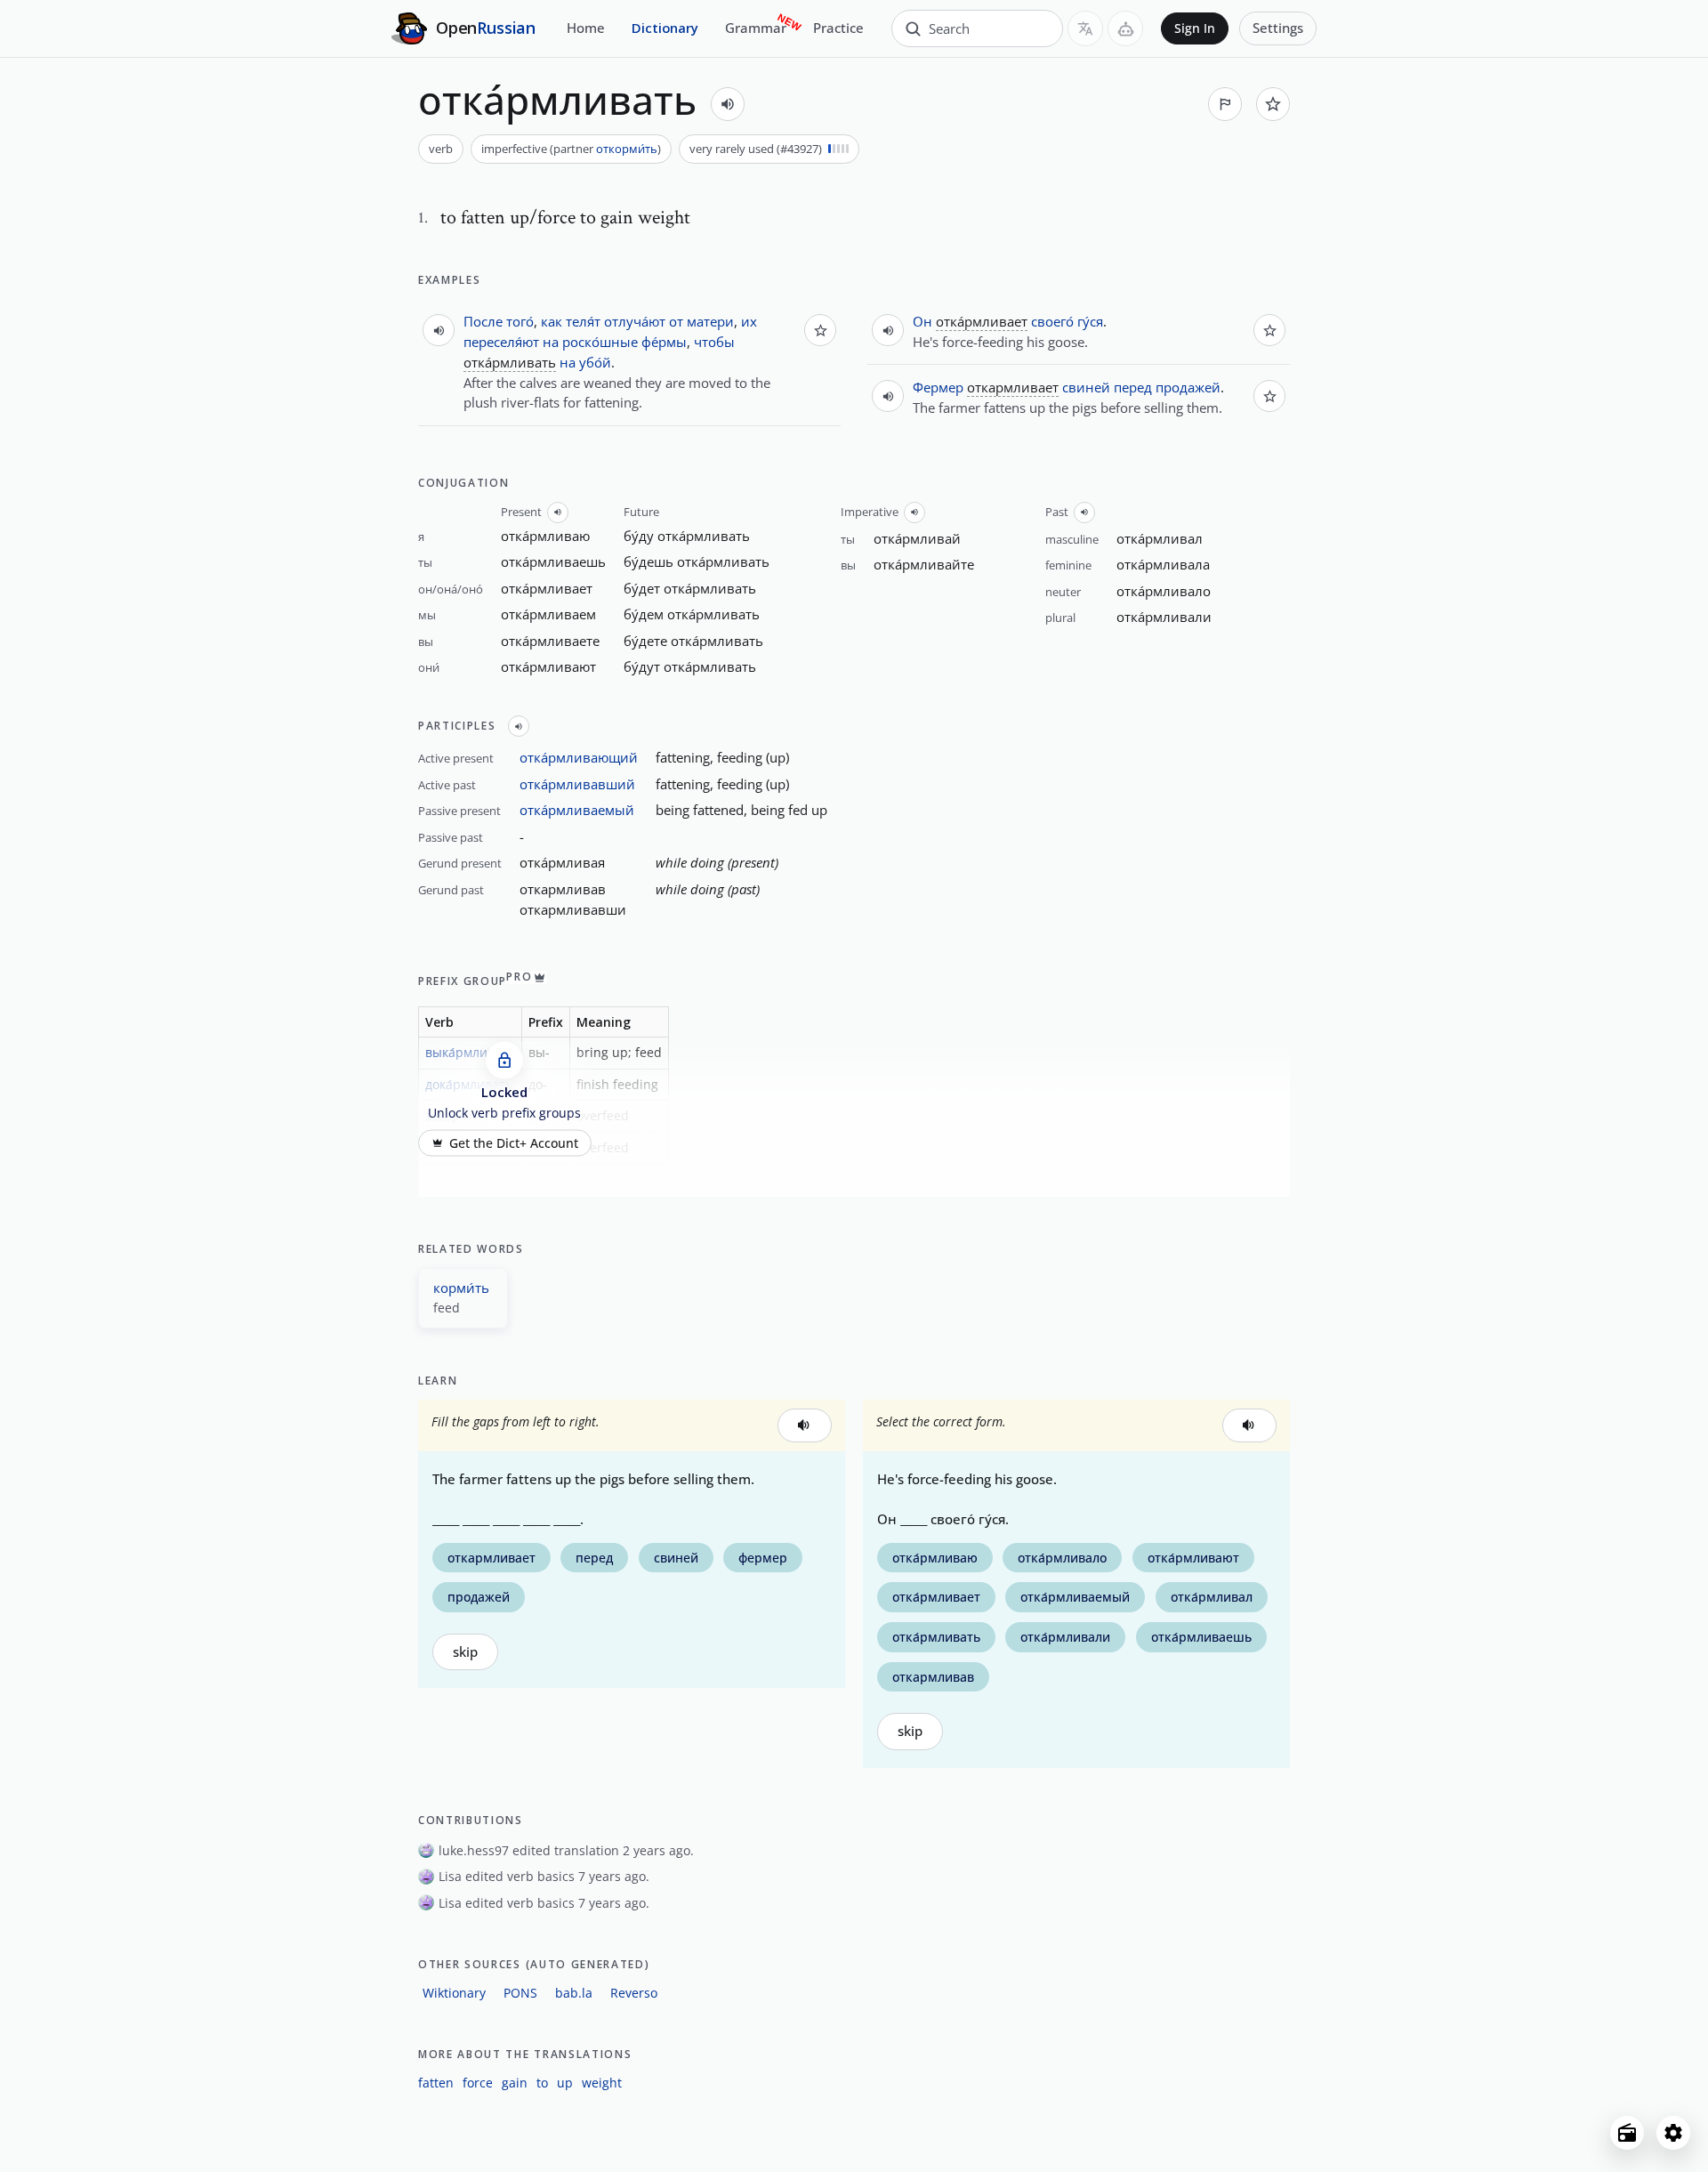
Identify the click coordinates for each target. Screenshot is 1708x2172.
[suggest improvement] (1225, 104)
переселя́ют (501, 342)
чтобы (714, 342)
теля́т (583, 321)
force (478, 2083)
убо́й (595, 362)
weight (602, 2083)
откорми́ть (627, 149)
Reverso (634, 1993)
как (552, 321)
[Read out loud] (728, 104)
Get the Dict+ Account (514, 1143)
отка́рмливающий (579, 757)
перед (1133, 387)
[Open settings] (1673, 2133)
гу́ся (1090, 321)
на (551, 342)
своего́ (1052, 321)
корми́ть (461, 1288)
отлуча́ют (635, 321)
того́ (520, 321)
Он (922, 321)
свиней (1086, 387)
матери (710, 321)
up (565, 2083)
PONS (520, 1993)
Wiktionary (454, 1993)
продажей (1188, 387)
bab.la (574, 1993)
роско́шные (600, 342)
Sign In (1195, 28)
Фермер (938, 387)
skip (465, 1652)
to (542, 2083)
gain (515, 2083)
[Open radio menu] (1627, 2133)
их (749, 321)
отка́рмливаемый (577, 810)
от (676, 321)
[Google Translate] (1085, 28)
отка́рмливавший (577, 784)
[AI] (1125, 28)
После (483, 321)
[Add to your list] (1273, 104)
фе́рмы (664, 342)
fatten (436, 2083)
